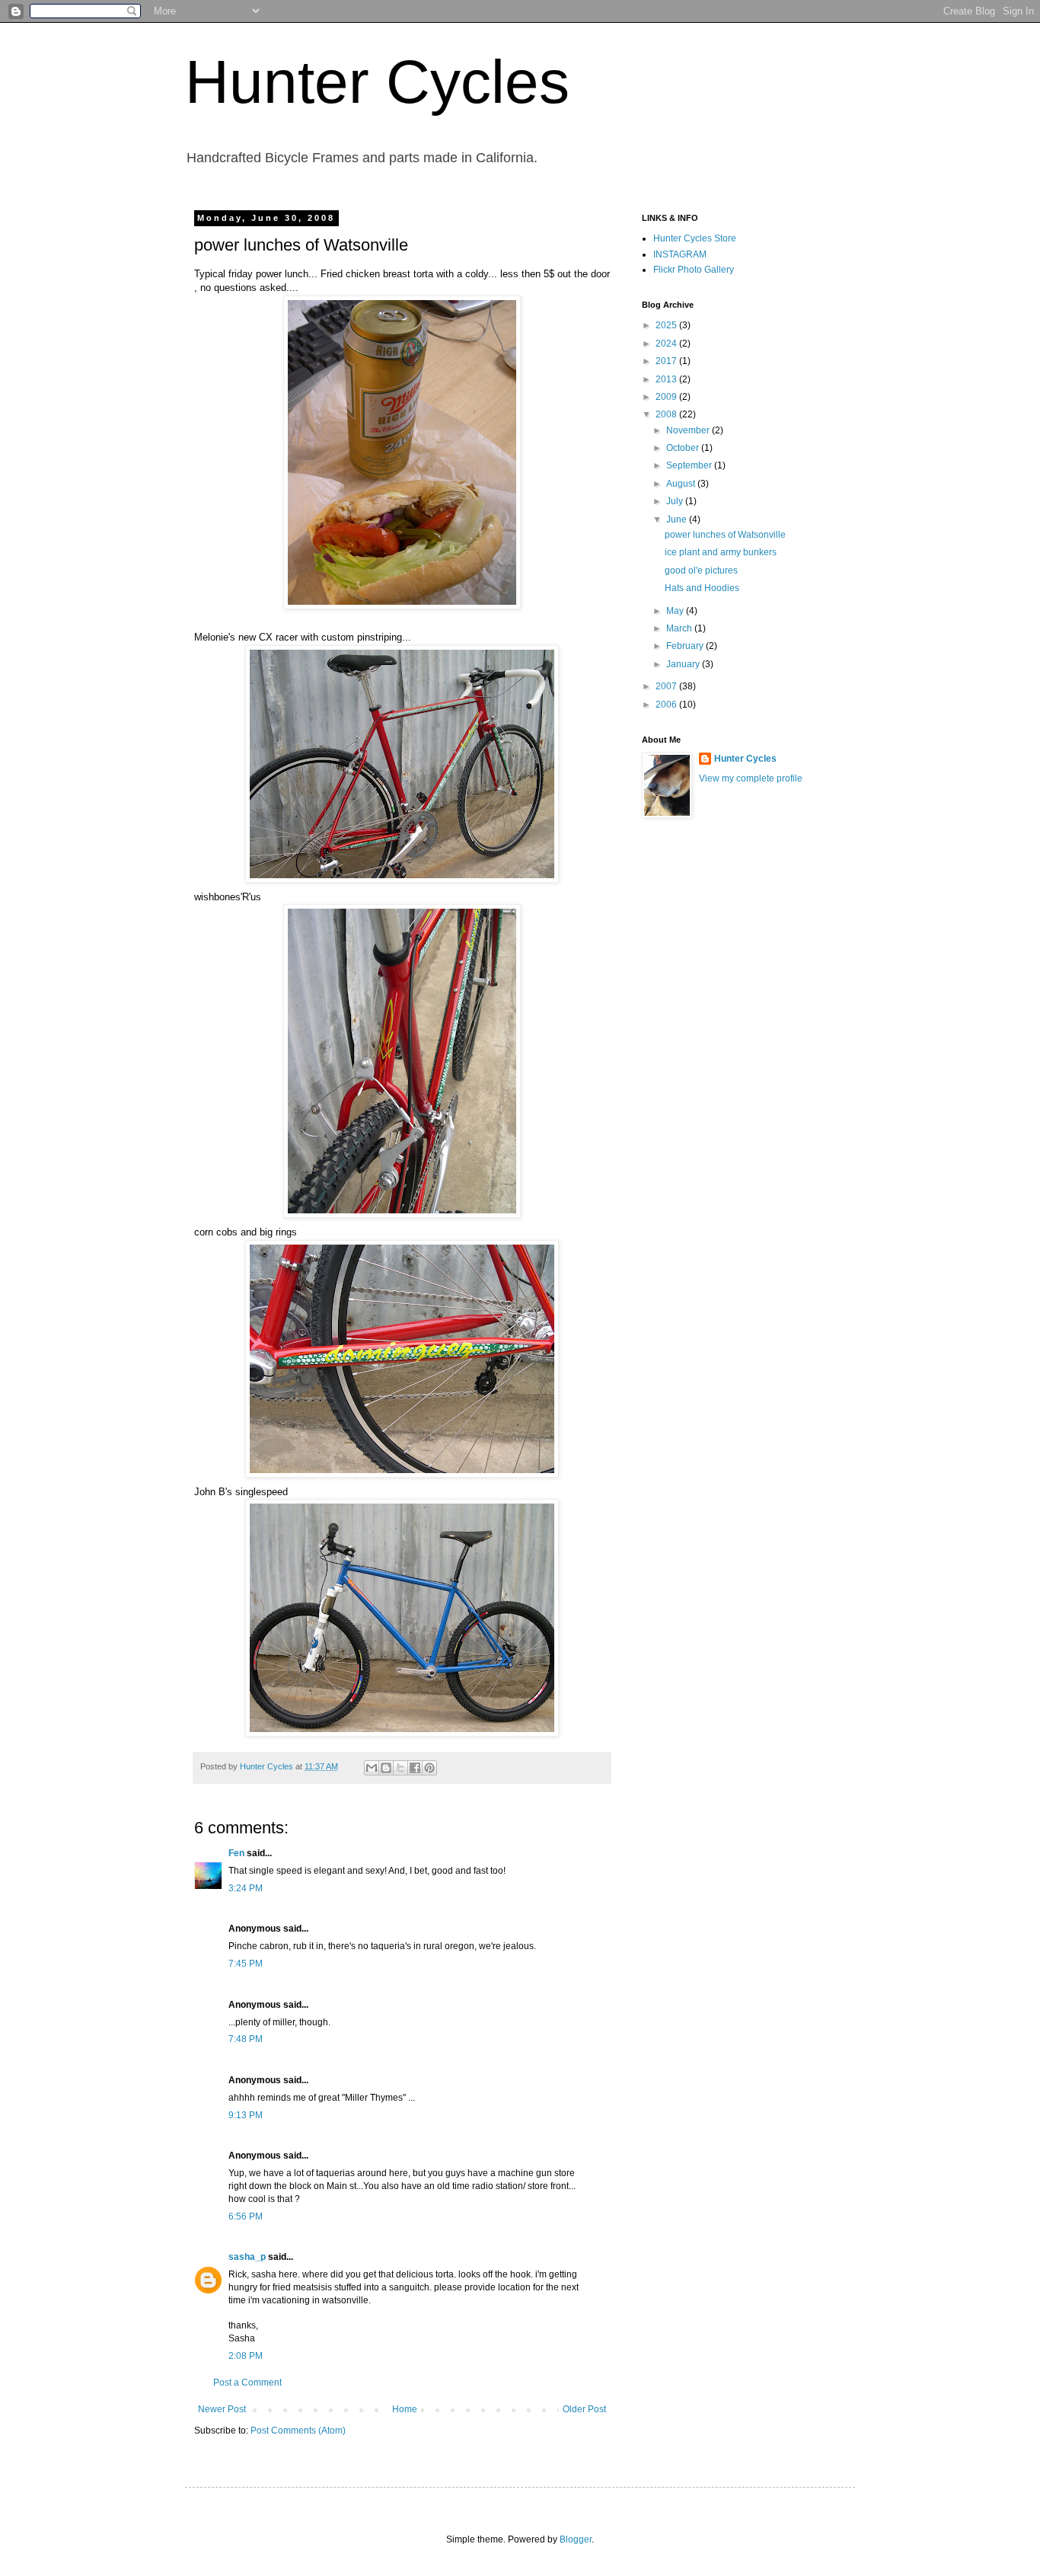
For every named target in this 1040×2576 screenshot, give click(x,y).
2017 (667, 361)
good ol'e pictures (701, 570)
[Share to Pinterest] (429, 1768)
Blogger (576, 2539)
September (690, 465)
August (682, 484)
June (678, 519)
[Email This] (372, 1768)
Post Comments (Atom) (298, 2431)
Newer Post (222, 2409)
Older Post (584, 2409)
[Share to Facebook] (415, 1768)
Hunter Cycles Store (695, 238)
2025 (667, 325)
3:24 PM (246, 1888)
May (676, 611)
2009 (667, 397)
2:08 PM (246, 2356)
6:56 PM (246, 2216)
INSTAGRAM (680, 254)
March (680, 628)
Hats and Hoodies (702, 588)
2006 (667, 705)
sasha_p (247, 2257)
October (684, 448)
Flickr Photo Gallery (694, 270)
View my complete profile (751, 778)
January (684, 664)
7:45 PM (246, 1964)
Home (405, 2409)
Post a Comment (247, 2383)
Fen (236, 1853)
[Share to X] (400, 1768)
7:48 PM (246, 2039)
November (689, 430)
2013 (667, 379)
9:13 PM (246, 2115)
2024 (667, 344)
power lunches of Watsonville (725, 535)
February (686, 646)
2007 (667, 686)
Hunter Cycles (377, 82)
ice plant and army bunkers (721, 552)
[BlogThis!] (386, 1768)
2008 (667, 414)
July (676, 501)
